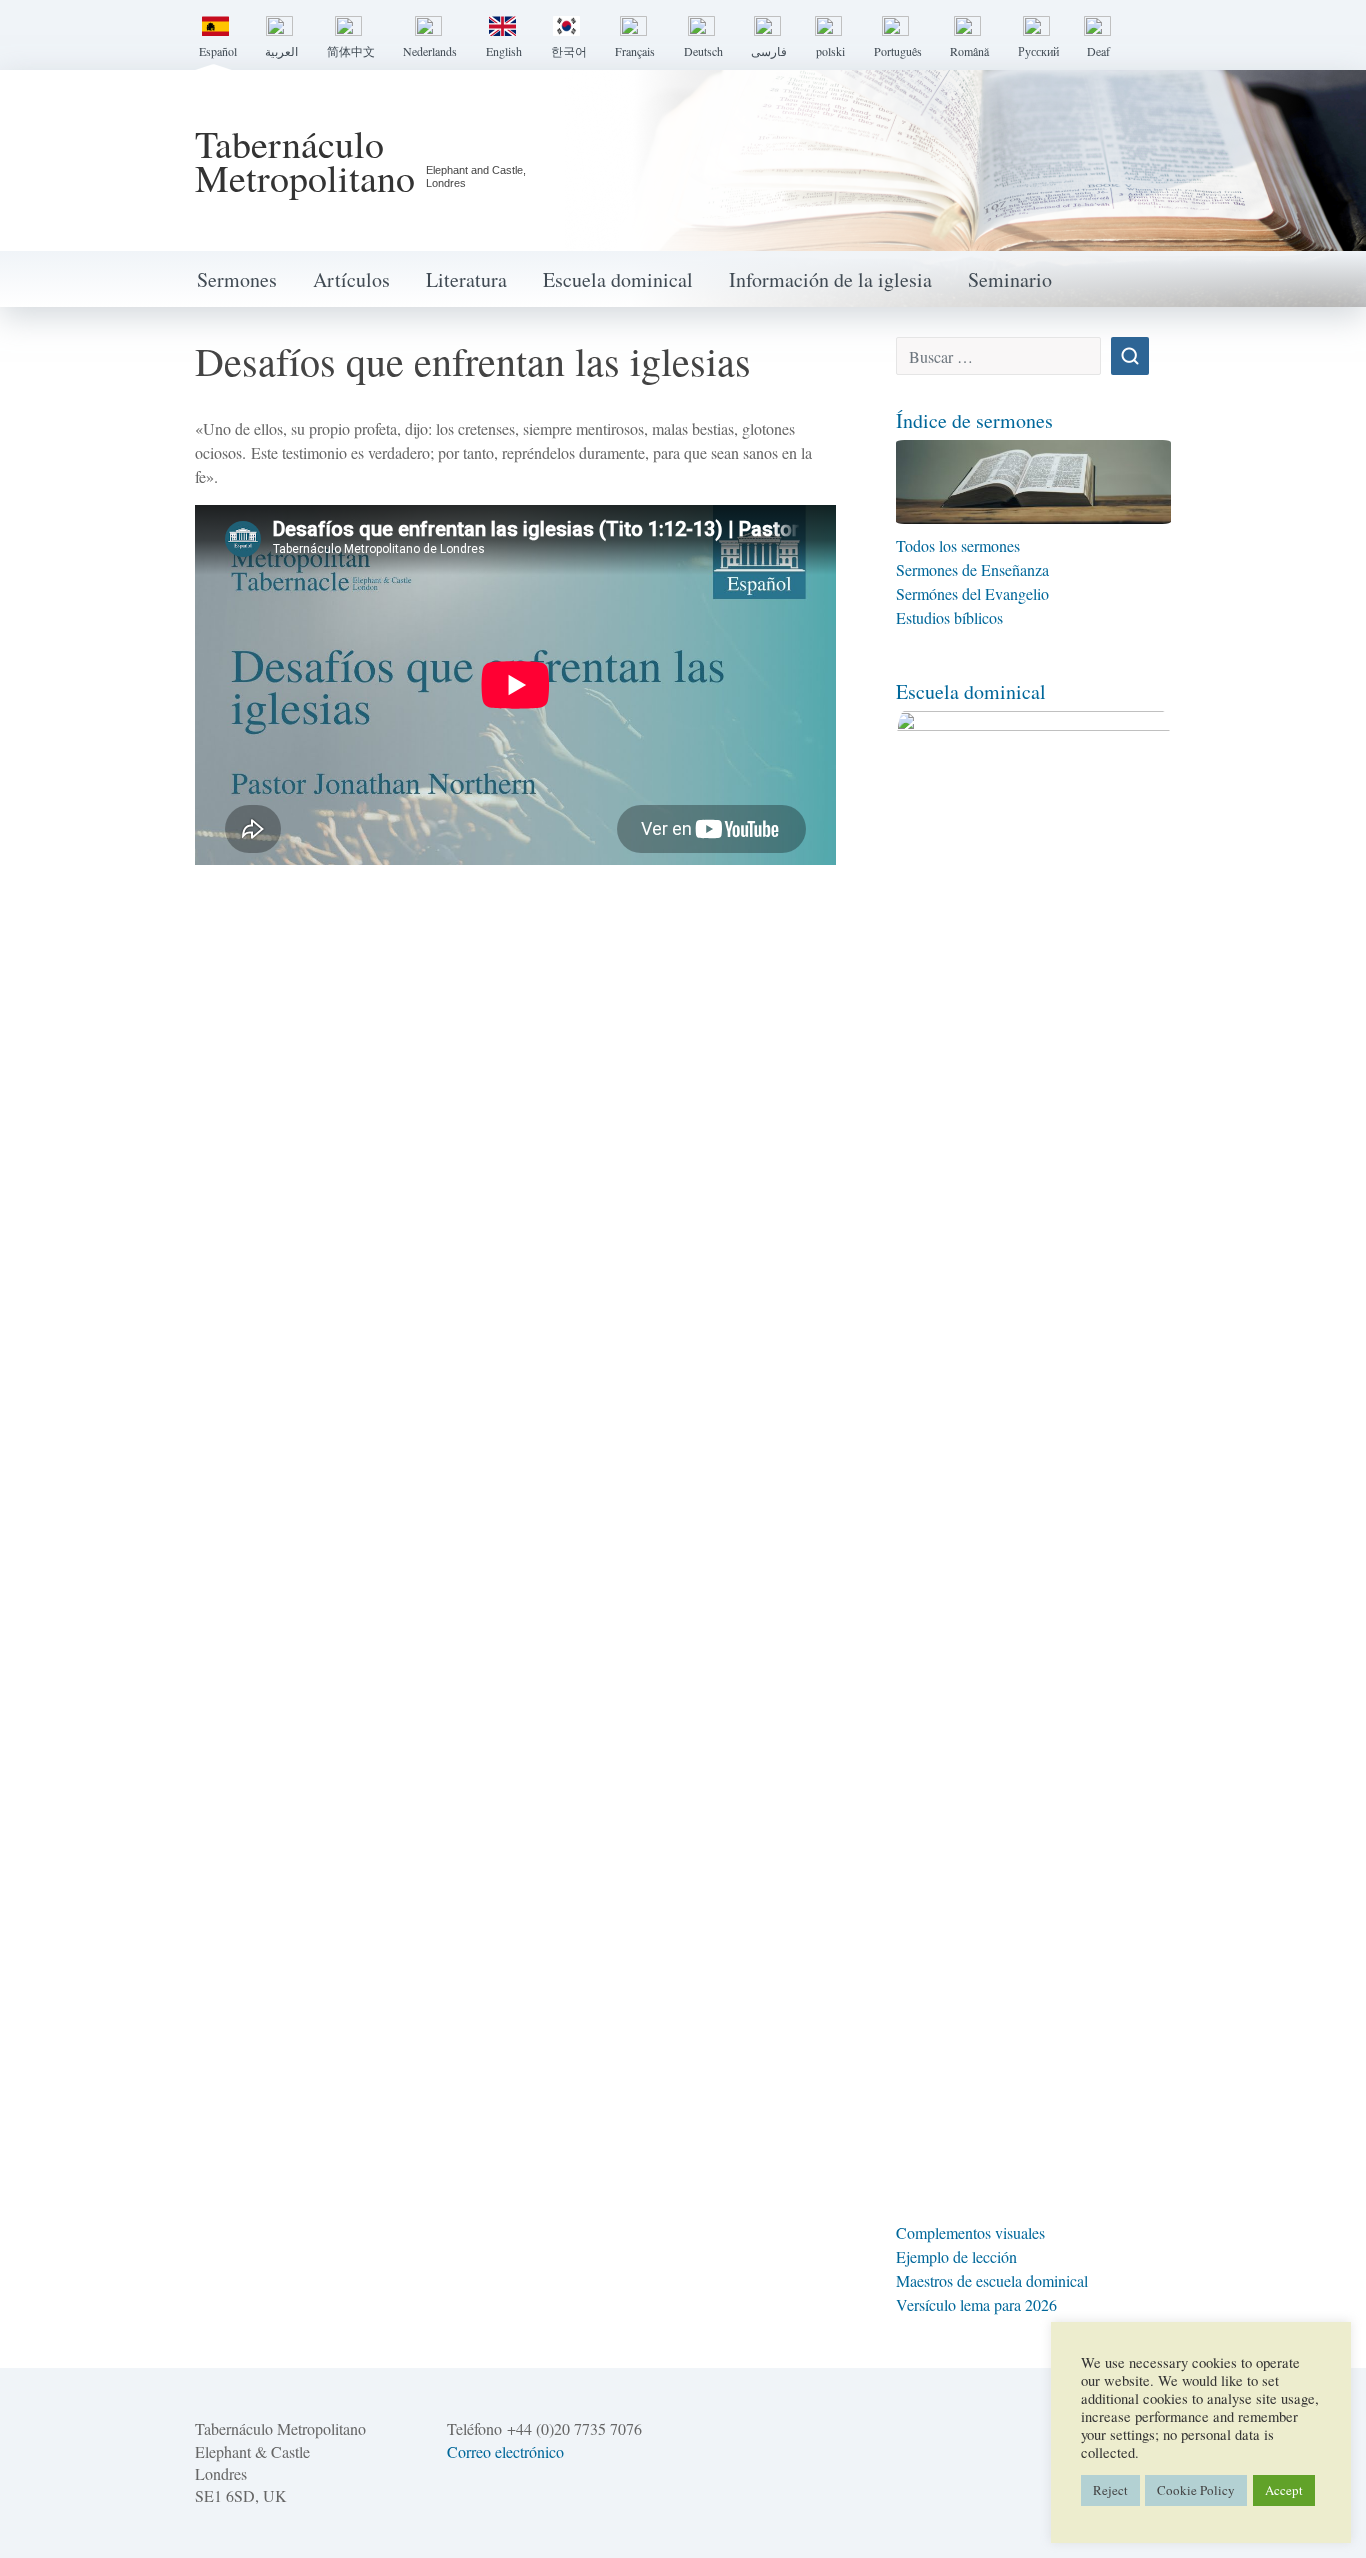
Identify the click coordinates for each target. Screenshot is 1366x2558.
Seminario (1010, 279)
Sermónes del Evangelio (972, 593)
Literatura (466, 279)
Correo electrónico (505, 2451)
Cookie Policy (1196, 2490)
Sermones (237, 279)
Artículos (351, 279)
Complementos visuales (970, 2232)
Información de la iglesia (830, 279)
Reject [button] (1110, 2490)
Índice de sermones (974, 420)
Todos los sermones (960, 545)
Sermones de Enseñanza (972, 569)
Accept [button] (1284, 2490)
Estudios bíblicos (949, 617)
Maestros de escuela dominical (992, 2280)
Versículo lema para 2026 (976, 2304)
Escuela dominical (618, 279)
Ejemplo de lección (956, 2256)
